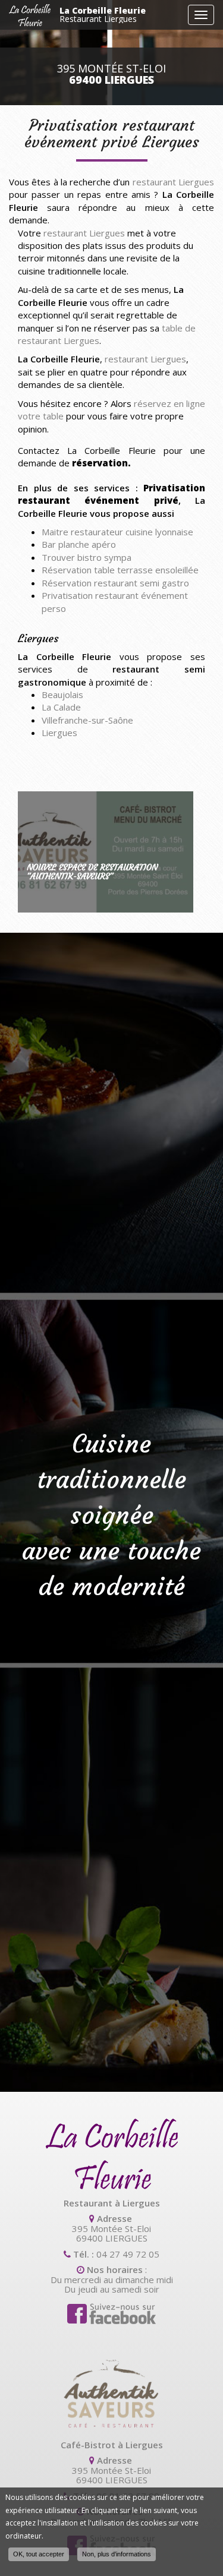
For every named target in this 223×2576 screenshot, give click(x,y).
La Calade (61, 707)
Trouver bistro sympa (87, 557)
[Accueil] (30, 15)
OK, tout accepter (39, 2554)
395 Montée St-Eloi (111, 74)
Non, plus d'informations (117, 2554)
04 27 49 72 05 (128, 2254)
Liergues (59, 733)
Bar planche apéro (79, 544)
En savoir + (106, 852)
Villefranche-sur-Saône (87, 720)
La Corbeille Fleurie (103, 15)
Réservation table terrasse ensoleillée (120, 570)
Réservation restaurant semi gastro (115, 583)
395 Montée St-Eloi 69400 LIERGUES (111, 2233)
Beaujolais (62, 694)
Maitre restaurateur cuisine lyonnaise (117, 532)
